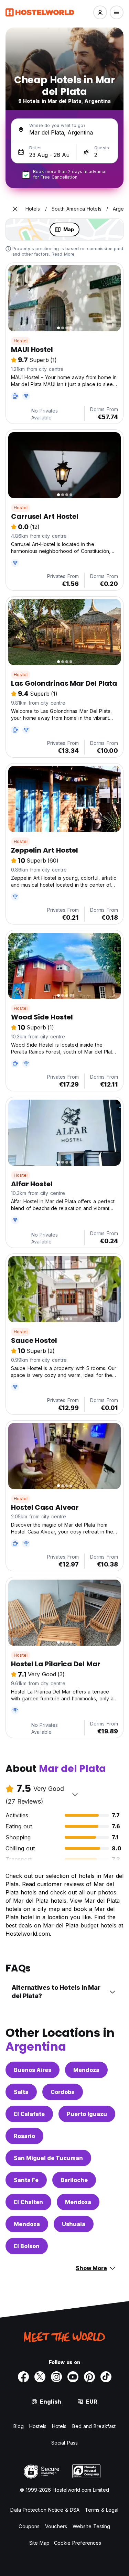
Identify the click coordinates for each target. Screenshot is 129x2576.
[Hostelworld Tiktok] (106, 2377)
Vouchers (56, 2526)
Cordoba (63, 2092)
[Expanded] (15, 209)
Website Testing (92, 2526)
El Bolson (27, 2246)
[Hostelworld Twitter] (40, 2377)
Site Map (40, 2543)
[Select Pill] (100, 12)
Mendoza (86, 2070)
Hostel (21, 341)
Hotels (59, 2426)
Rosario (24, 2136)
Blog (19, 2426)
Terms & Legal (102, 2510)
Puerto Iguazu (87, 2114)
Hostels (38, 2426)
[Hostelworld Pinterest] (89, 2377)
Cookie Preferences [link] (78, 2543)
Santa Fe (26, 2180)
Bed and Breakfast (94, 2426)
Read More (63, 254)
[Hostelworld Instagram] (56, 2377)
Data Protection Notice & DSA (45, 2510)
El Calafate (29, 2114)
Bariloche (74, 2180)
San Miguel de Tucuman (48, 2158)
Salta (21, 2092)
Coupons (29, 2526)
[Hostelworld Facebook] (23, 2377)
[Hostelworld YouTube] (73, 2377)
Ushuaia (74, 2224)
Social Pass (64, 2443)
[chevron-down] (75, 1794)
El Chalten (28, 2202)
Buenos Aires (33, 2070)
